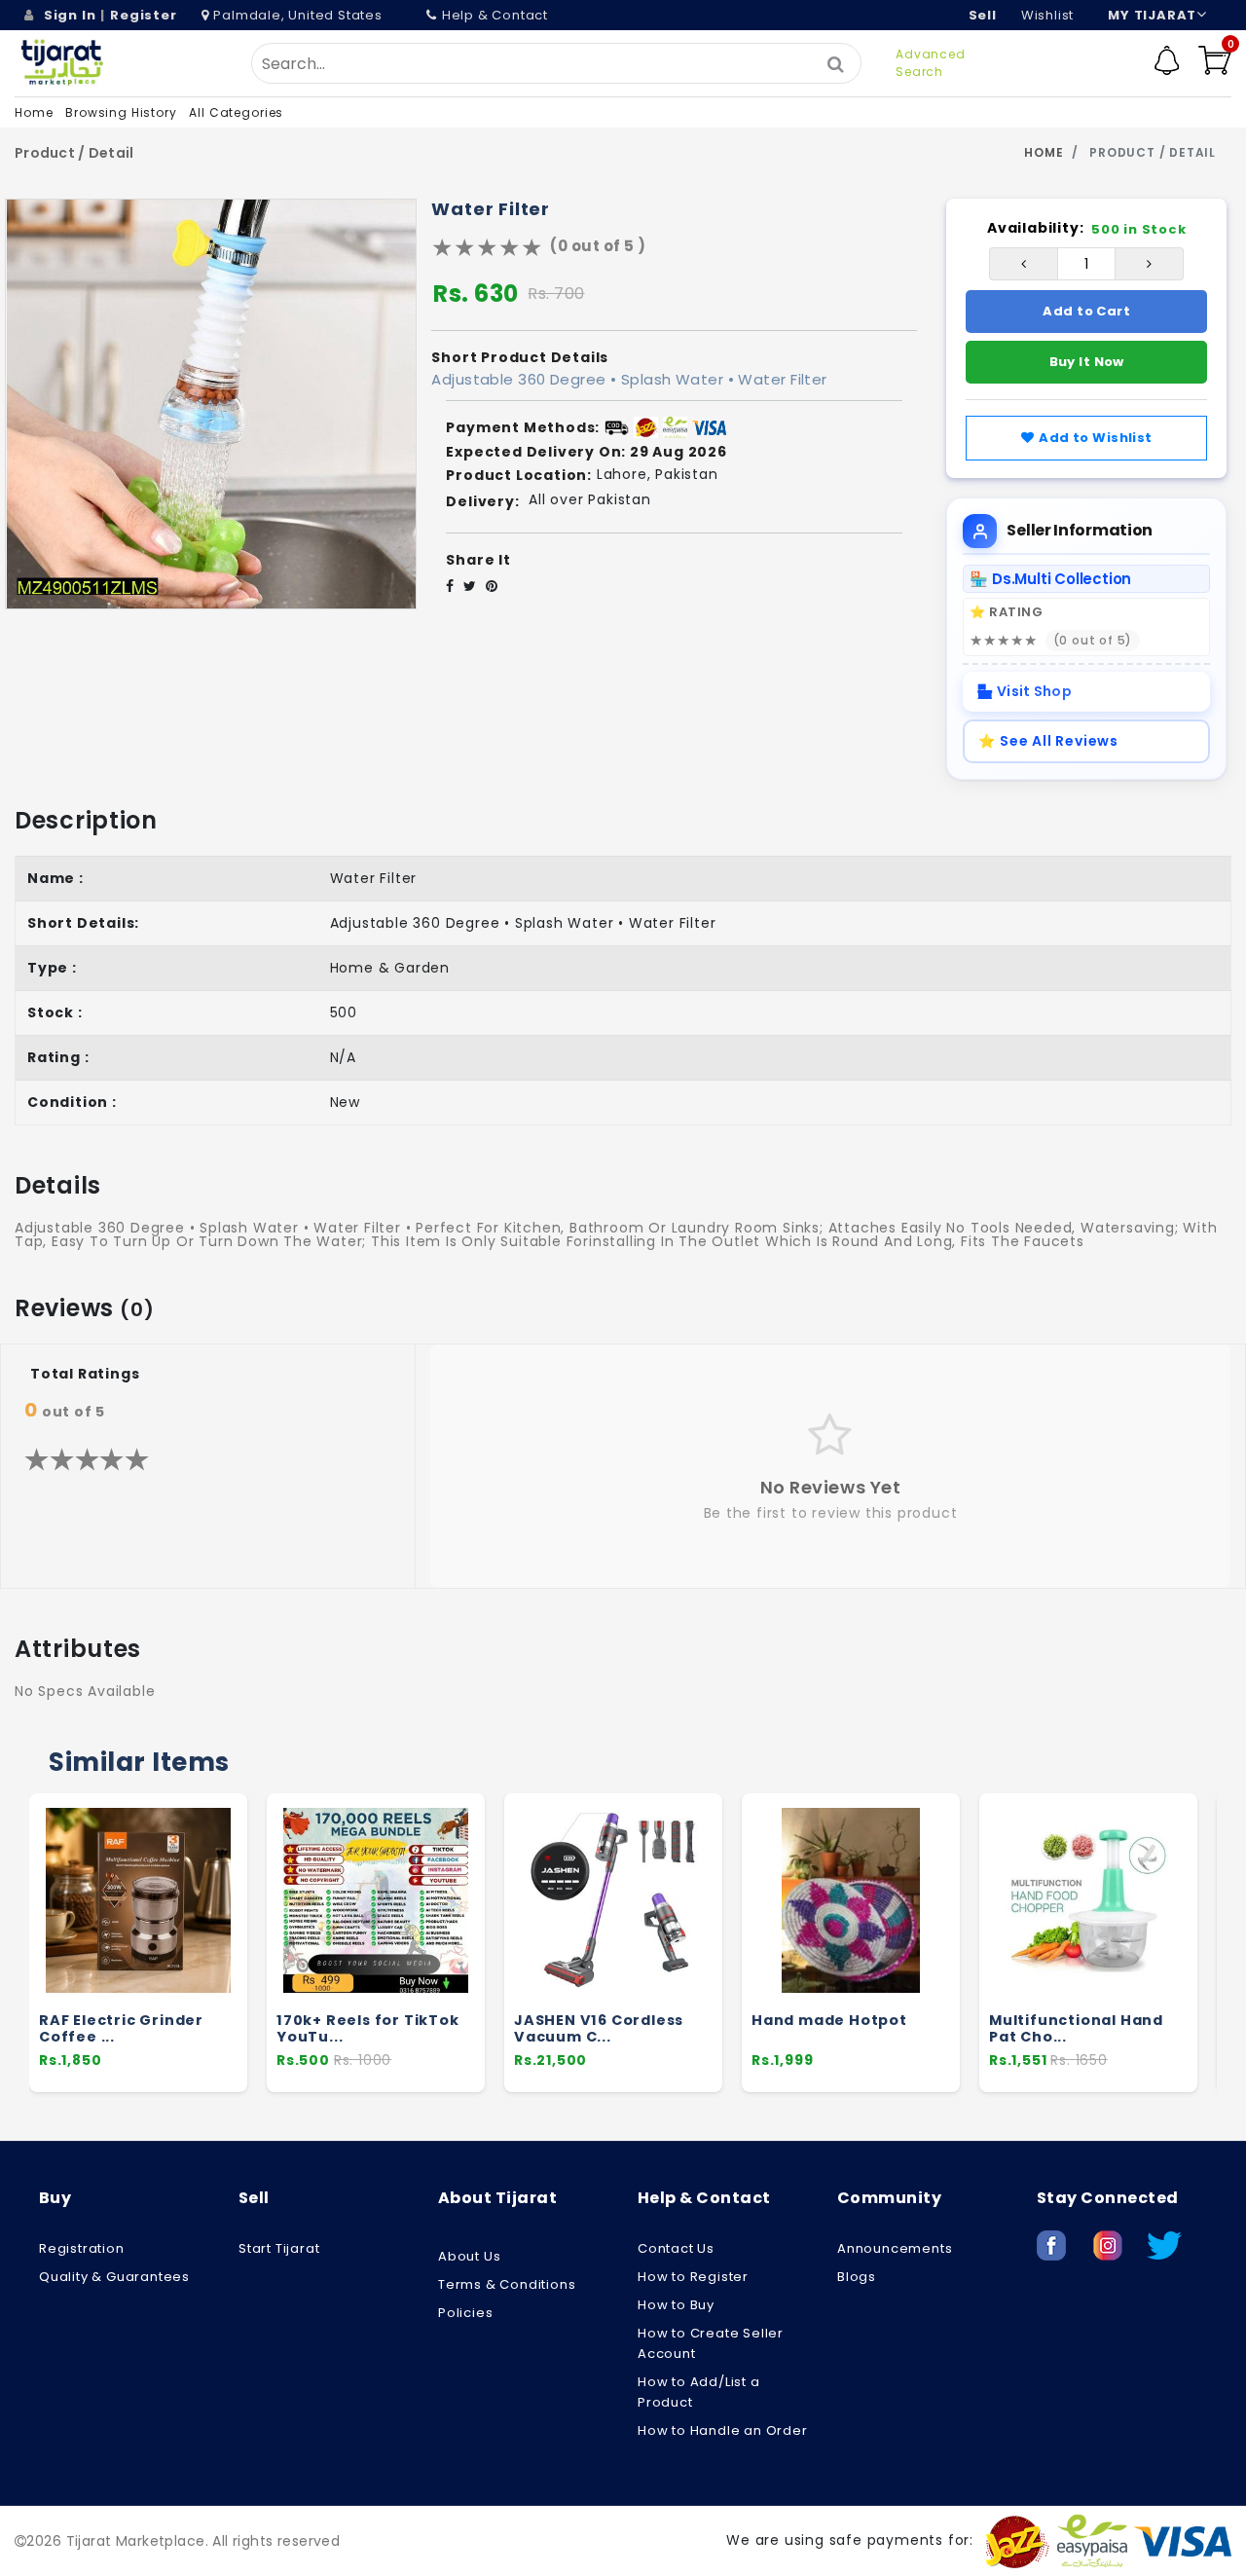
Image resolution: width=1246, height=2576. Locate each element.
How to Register (693, 2277)
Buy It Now (1087, 362)
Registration (82, 2248)
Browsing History (121, 112)
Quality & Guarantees (114, 2277)
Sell (983, 15)
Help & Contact (495, 15)
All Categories (236, 112)
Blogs (857, 2277)
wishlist (1047, 15)
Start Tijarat (279, 2248)
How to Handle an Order (723, 2430)
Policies (465, 2313)
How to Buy (676, 2305)
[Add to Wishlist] (223, 1945)
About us (469, 2256)
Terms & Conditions (507, 2284)
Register (143, 15)
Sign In (70, 15)
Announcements (895, 2248)
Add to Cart (1086, 311)
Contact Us (676, 2248)
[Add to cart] (224, 1908)
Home (34, 112)
